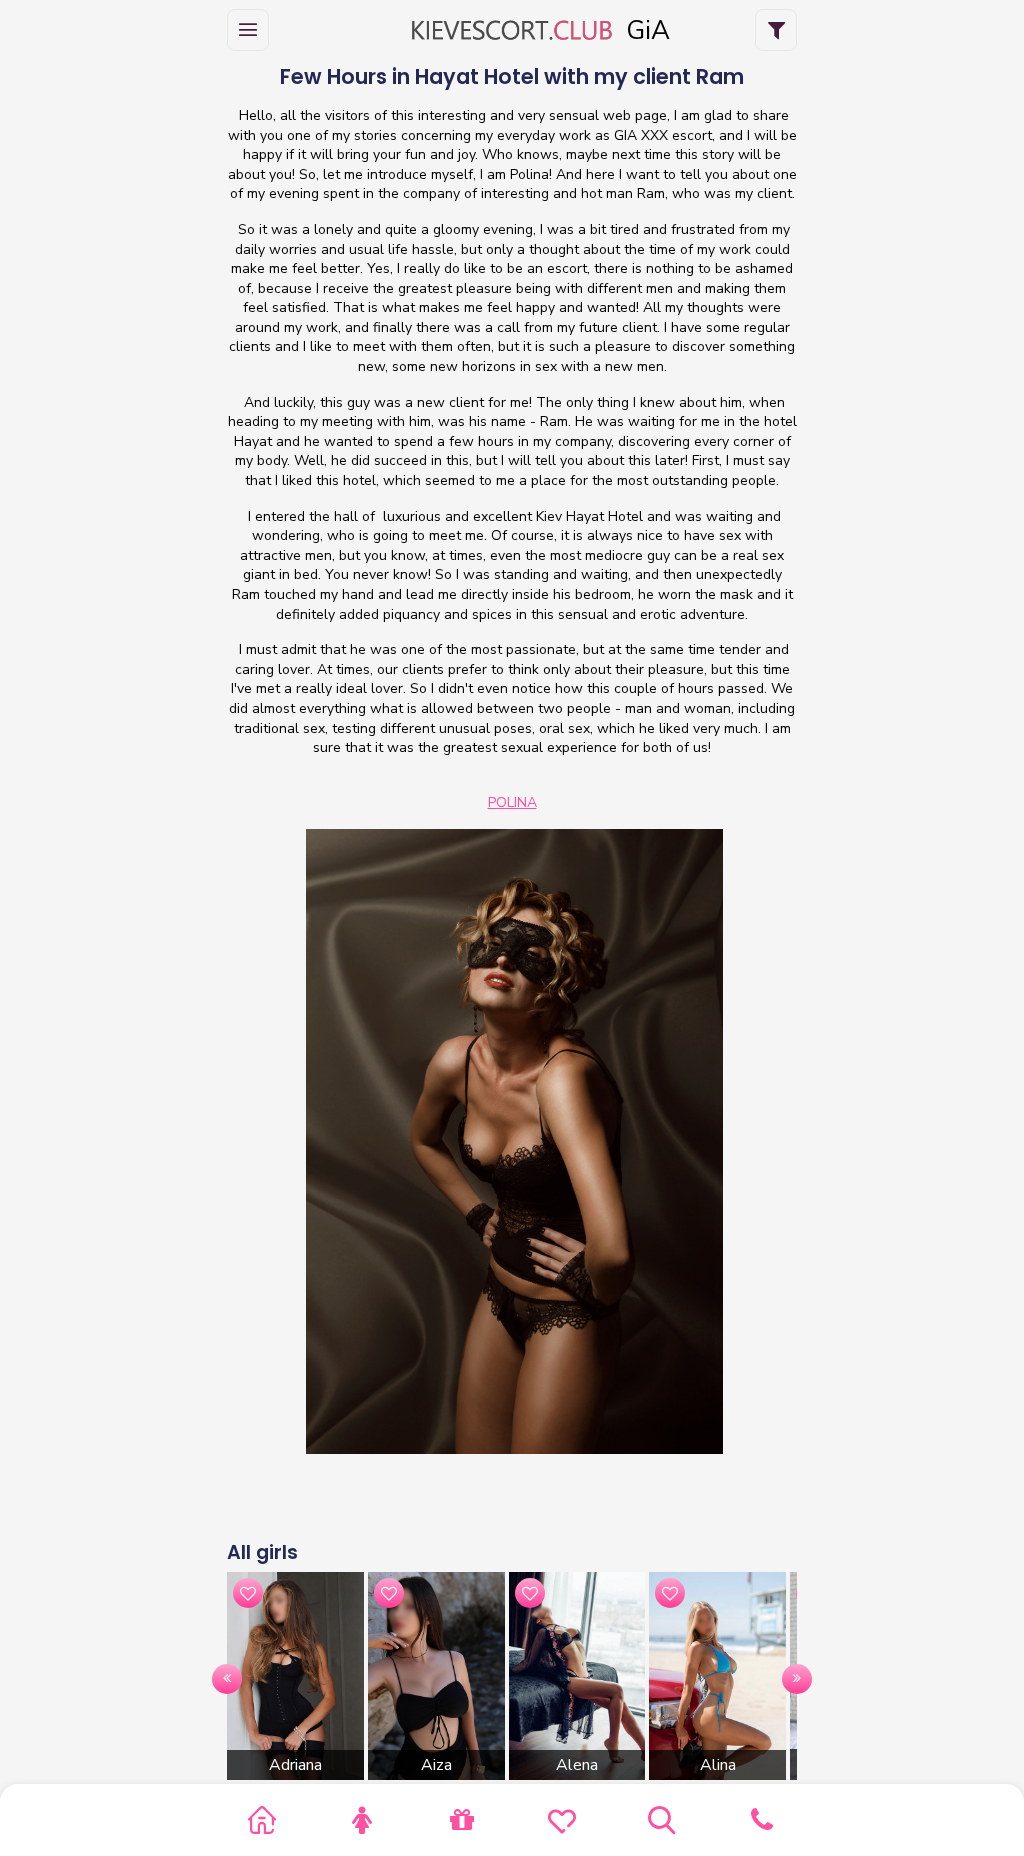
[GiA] (512, 30)
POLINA (512, 802)
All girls (262, 1552)
